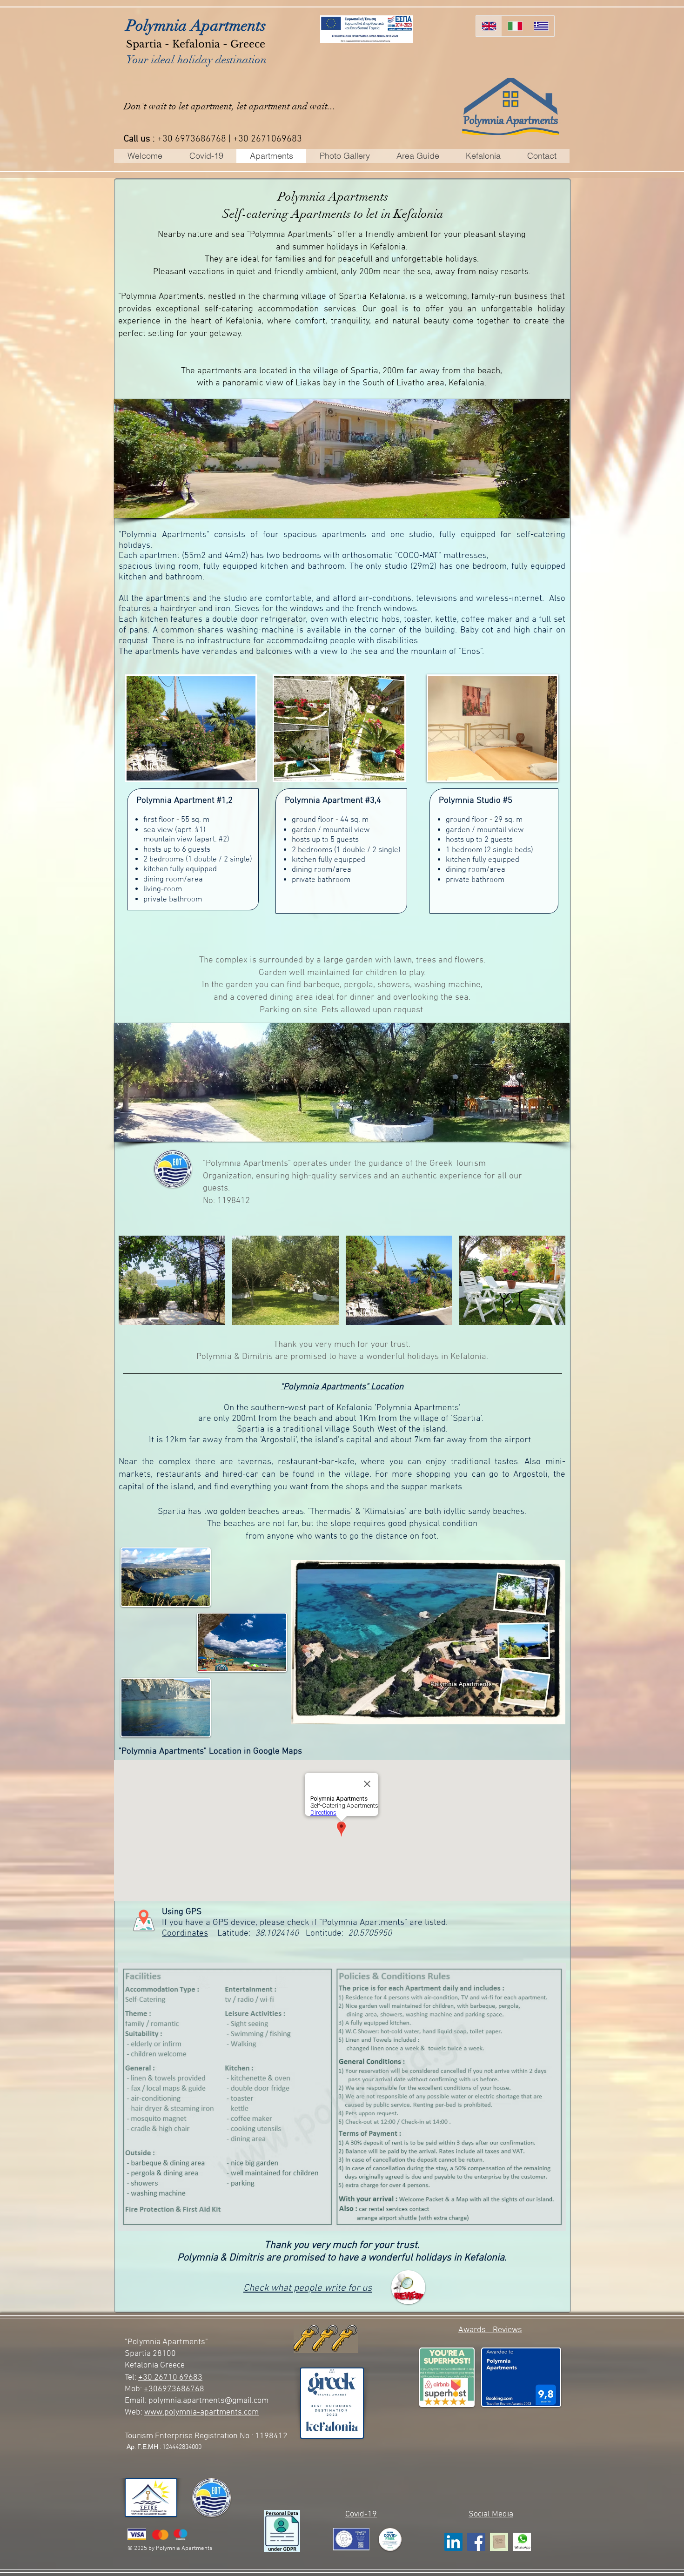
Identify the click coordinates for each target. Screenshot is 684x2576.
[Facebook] (476, 2542)
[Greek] (541, 26)
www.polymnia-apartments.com (201, 2412)
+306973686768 (174, 2389)
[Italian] (515, 26)
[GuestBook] (499, 2542)
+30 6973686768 (192, 139)
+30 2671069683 (268, 139)
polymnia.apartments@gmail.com (208, 2401)
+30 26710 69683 (170, 2378)
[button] (435, 458)
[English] (489, 26)
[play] (233, 772)
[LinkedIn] (453, 2542)
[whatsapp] (522, 2542)
